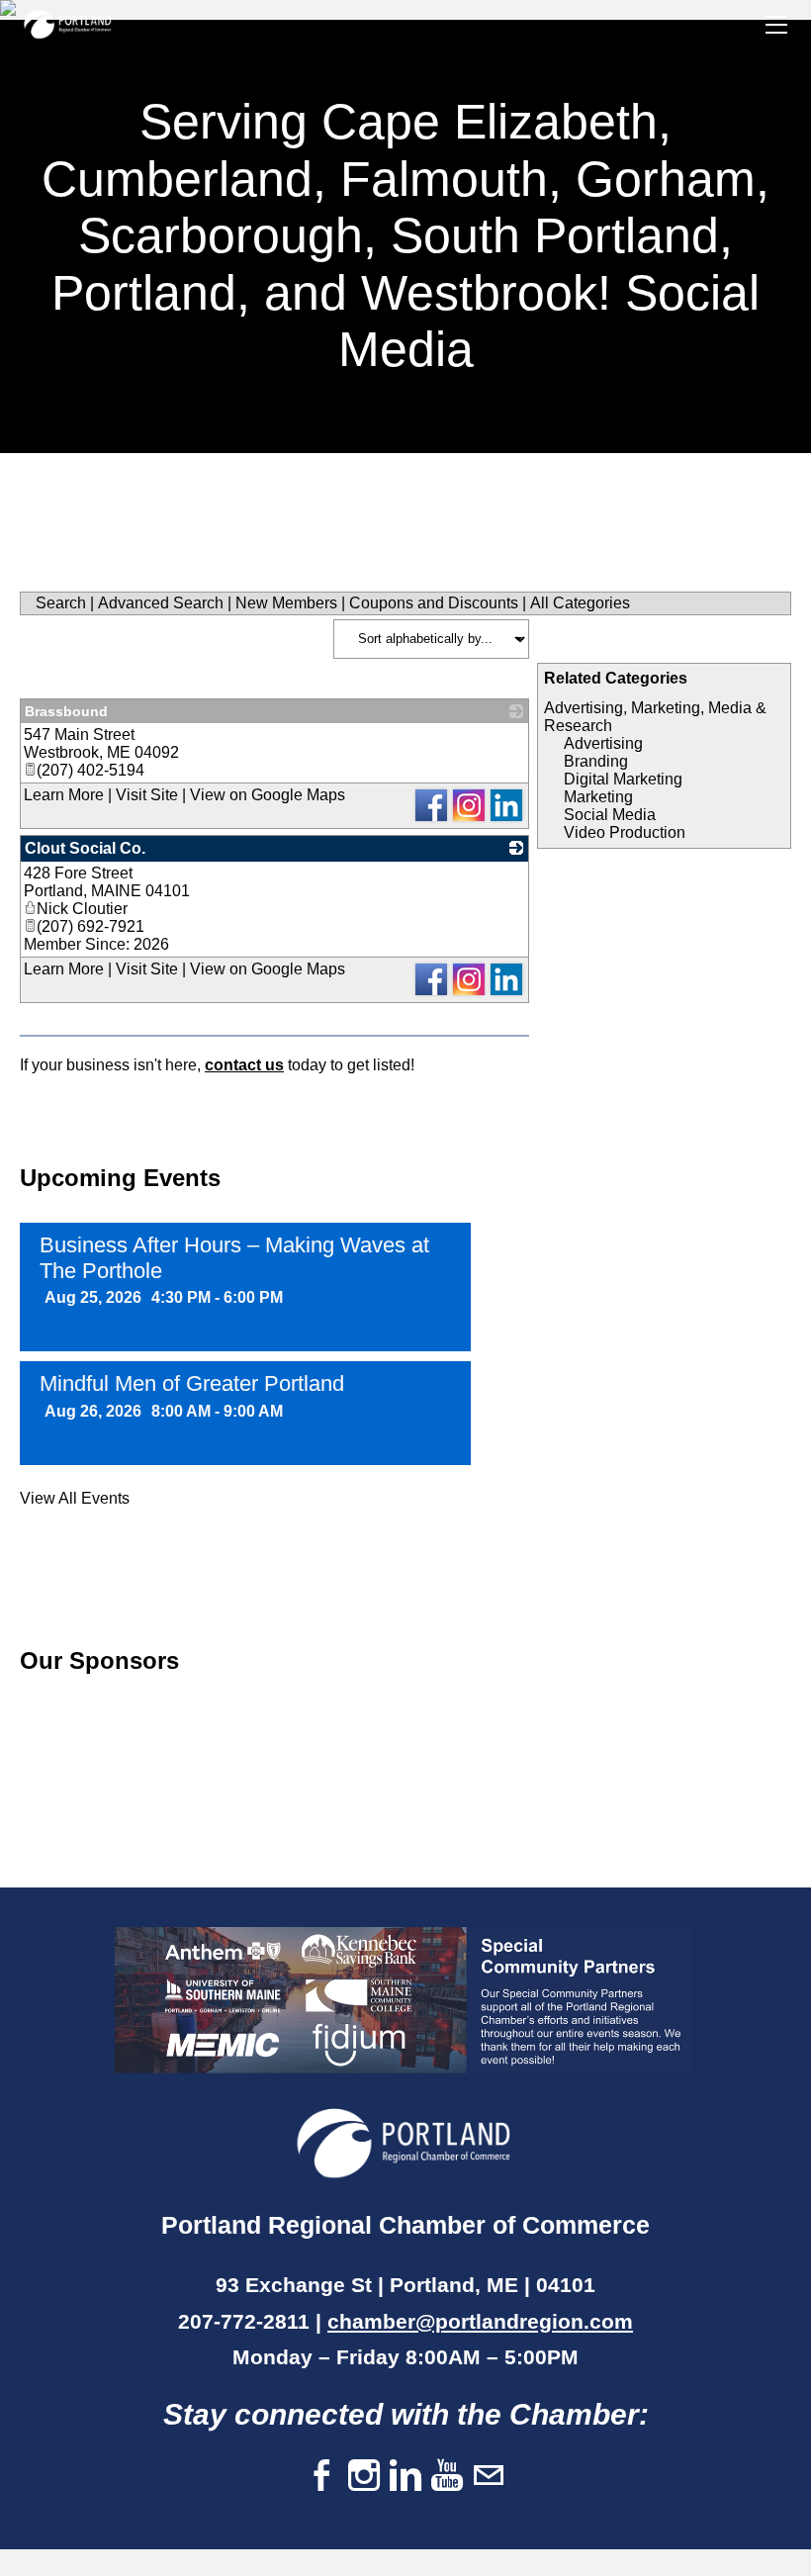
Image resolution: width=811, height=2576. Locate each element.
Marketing (598, 797)
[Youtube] (447, 2477)
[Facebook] (322, 2477)
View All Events (75, 1498)
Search (61, 603)
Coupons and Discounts (434, 603)
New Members (286, 603)
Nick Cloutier (82, 909)
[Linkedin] (405, 2477)
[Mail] (489, 2477)
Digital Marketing (623, 779)
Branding (596, 761)
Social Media (610, 815)
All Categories (580, 603)
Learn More (64, 795)
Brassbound (66, 711)
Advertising (603, 743)
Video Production (625, 832)
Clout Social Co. (85, 848)
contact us (244, 1065)
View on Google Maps (268, 795)
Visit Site (147, 795)
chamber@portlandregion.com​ (480, 2321)
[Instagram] (364, 2477)
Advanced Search (161, 603)
